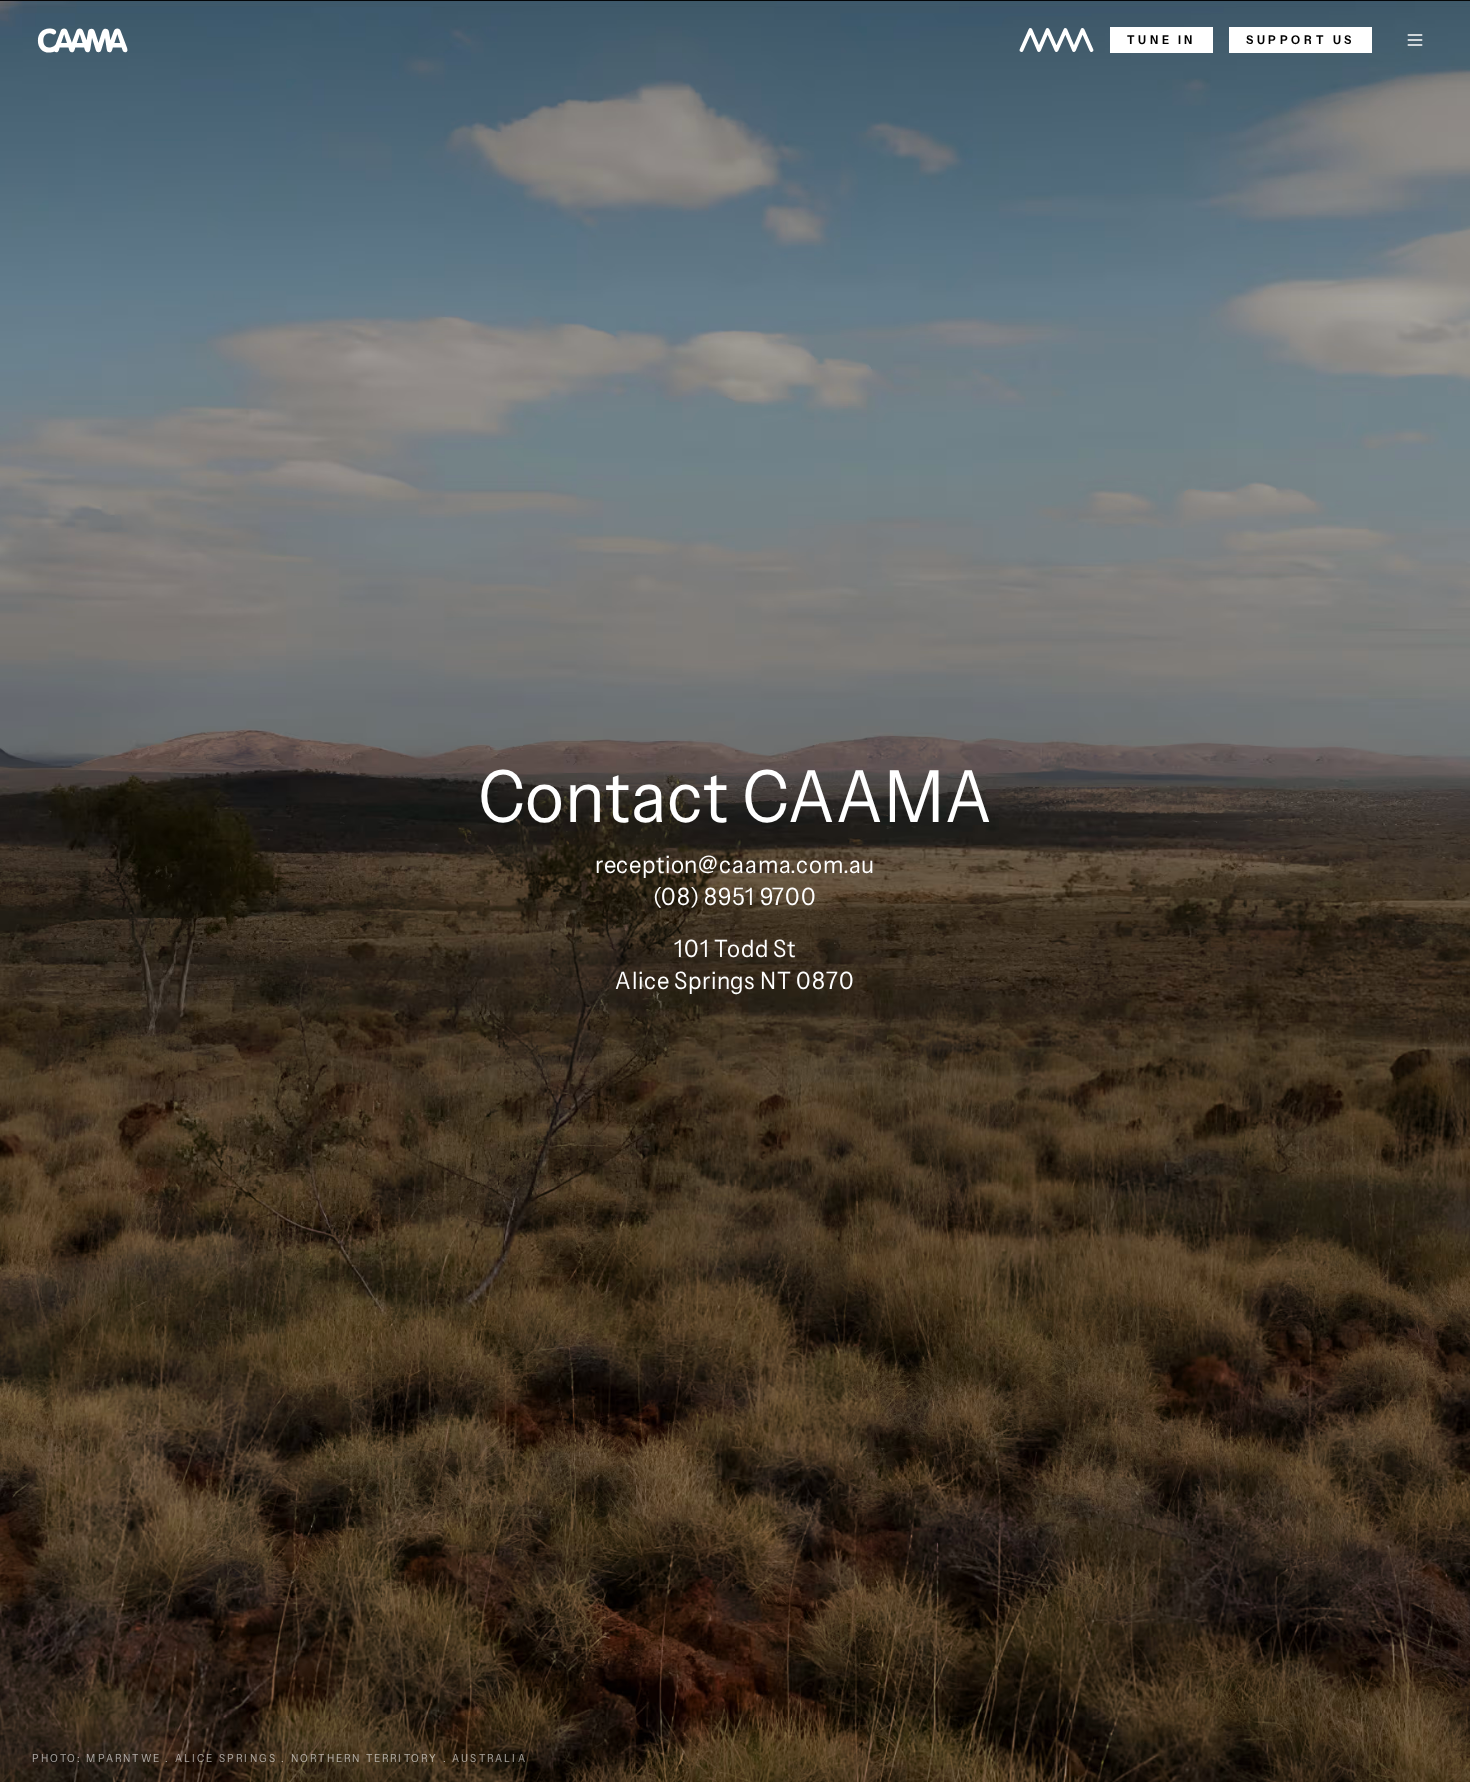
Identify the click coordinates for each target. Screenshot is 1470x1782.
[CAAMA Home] (82, 40)
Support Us (1300, 40)
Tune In (1161, 40)
